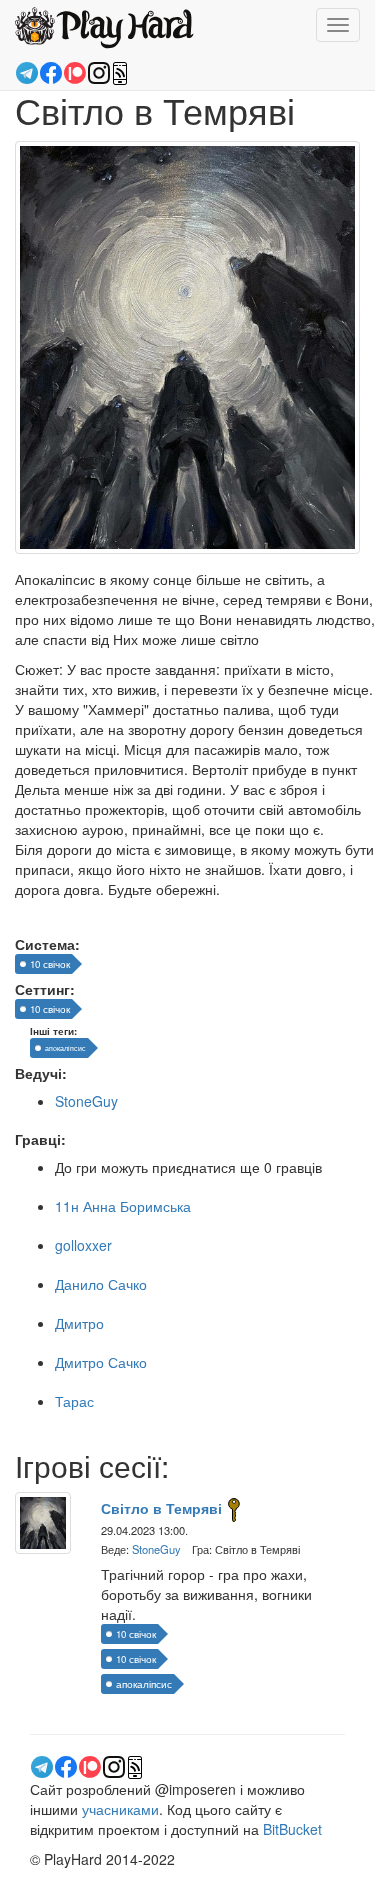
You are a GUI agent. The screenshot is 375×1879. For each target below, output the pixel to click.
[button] (120, 70)
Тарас (74, 1401)
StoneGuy (86, 1101)
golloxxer (83, 1245)
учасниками (120, 1809)
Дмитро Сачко (101, 1362)
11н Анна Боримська (123, 1206)
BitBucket (292, 1829)
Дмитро (79, 1323)
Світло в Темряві (161, 1508)
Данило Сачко (101, 1284)
